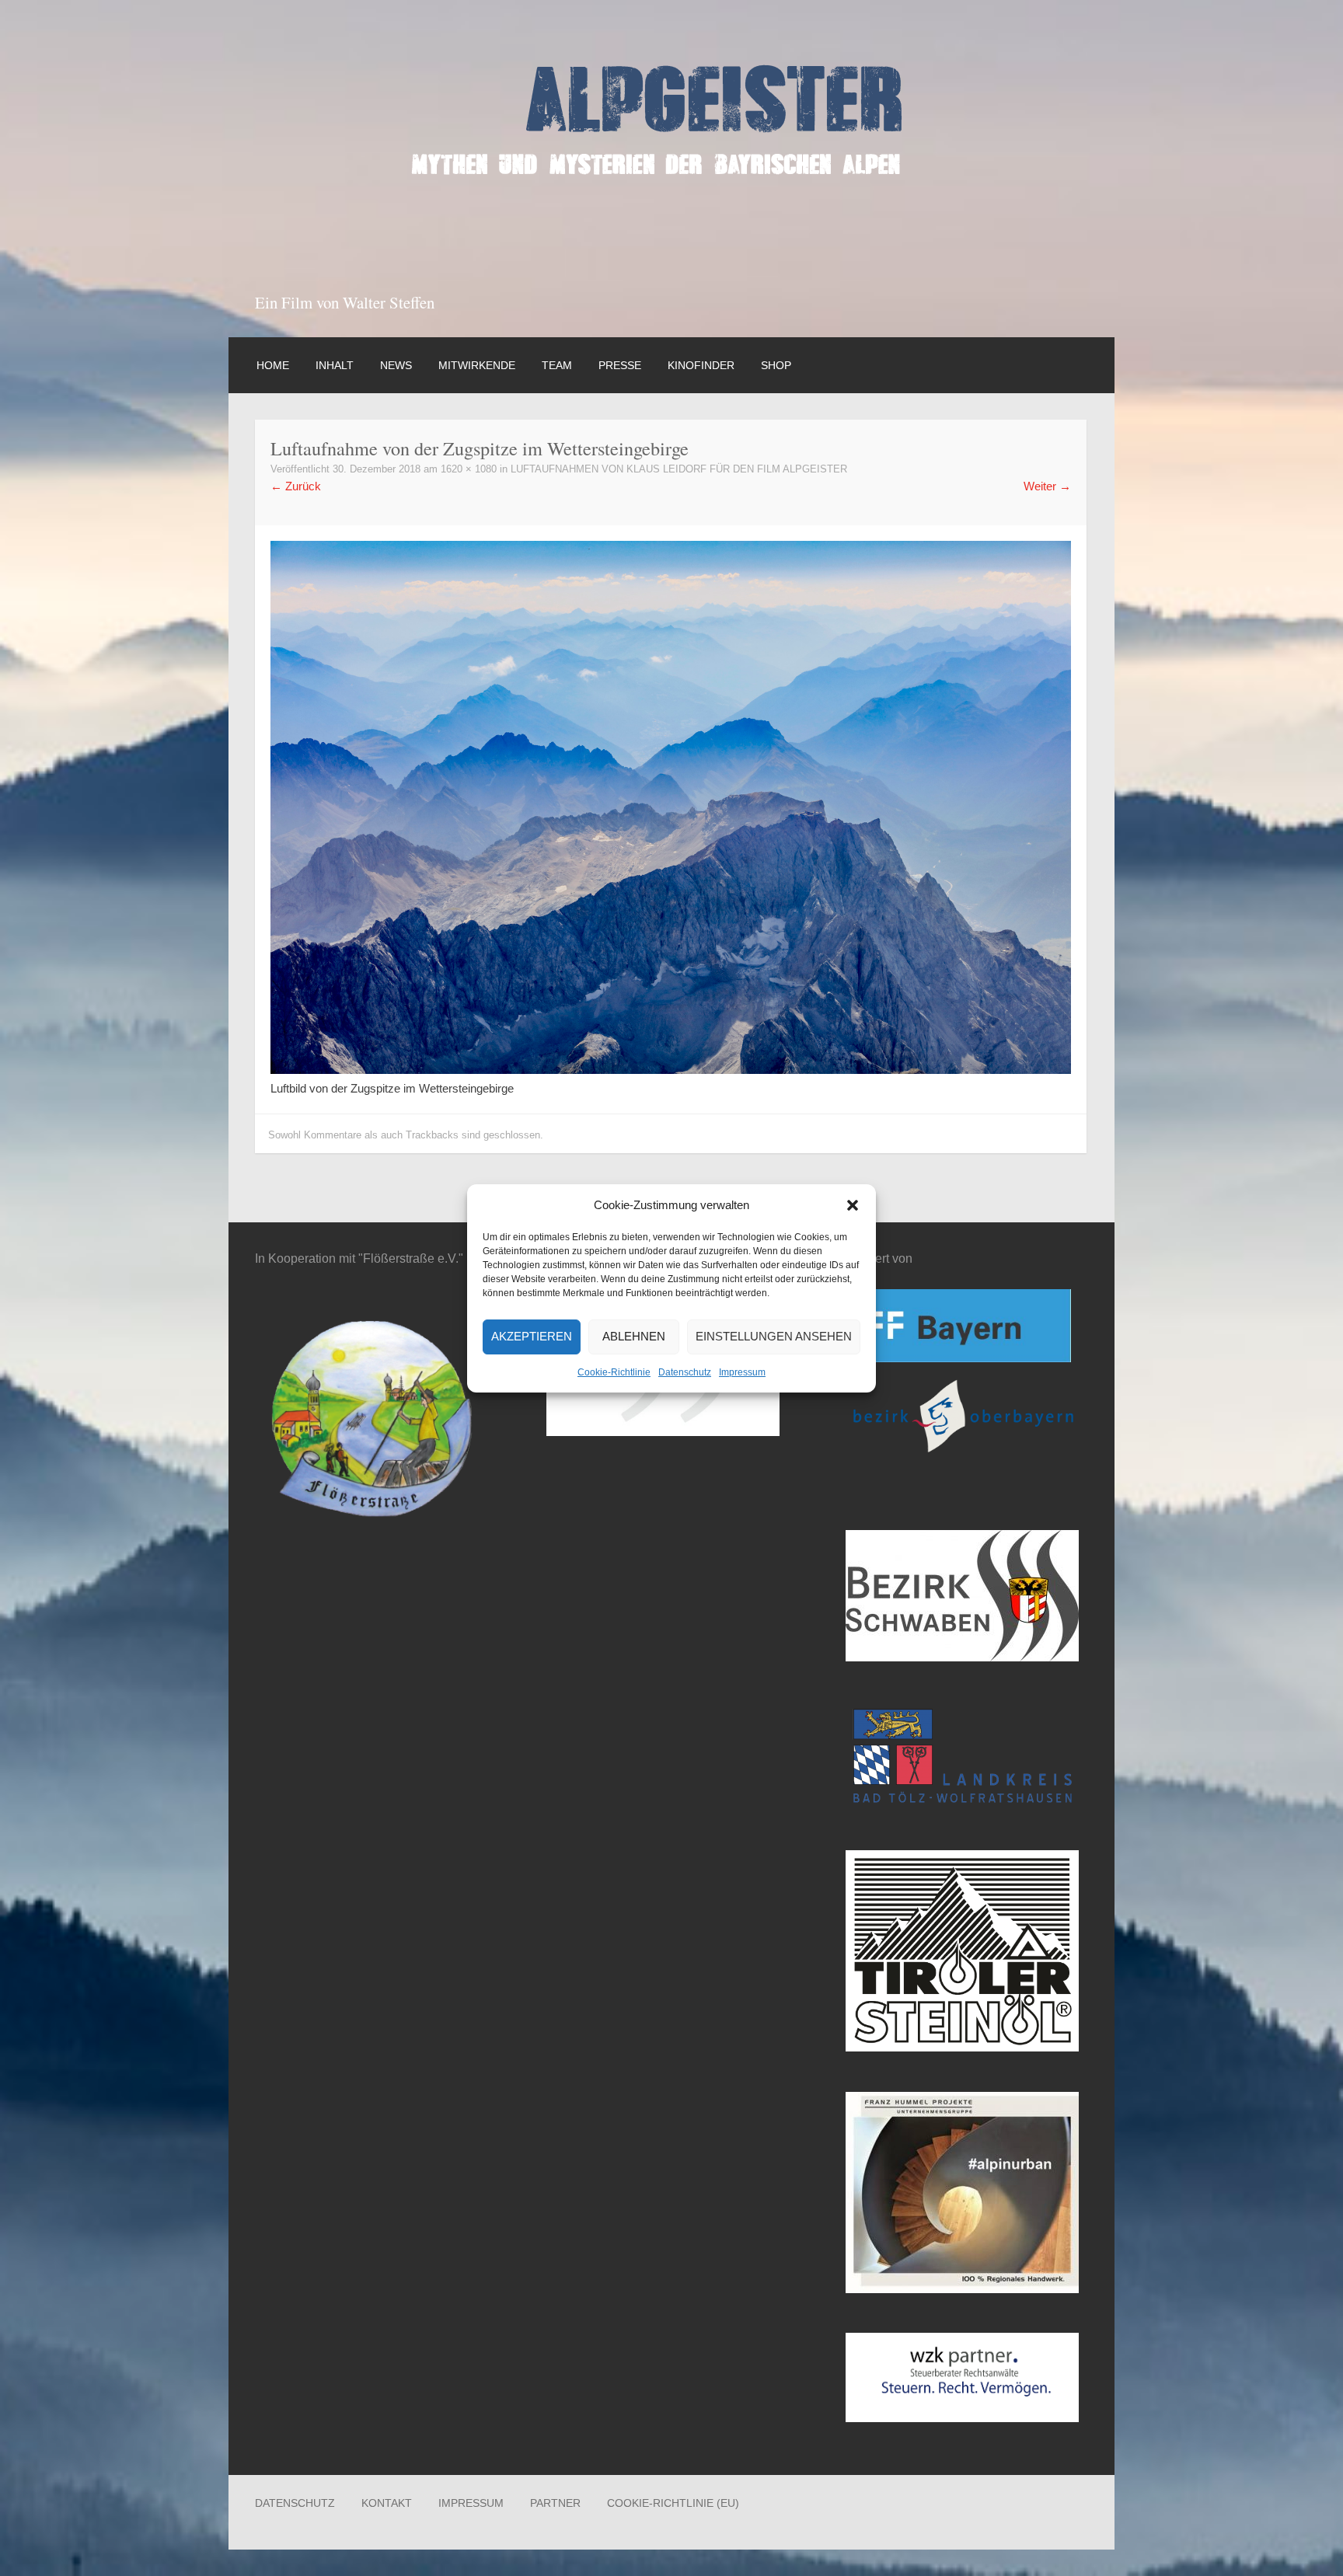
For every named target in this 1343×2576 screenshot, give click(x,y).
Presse (620, 365)
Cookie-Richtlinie (614, 1372)
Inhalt (335, 365)
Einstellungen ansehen (774, 1336)
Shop (776, 365)
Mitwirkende (477, 365)
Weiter (1047, 486)
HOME (273, 365)
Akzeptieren (532, 1336)
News (396, 365)
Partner (555, 2503)
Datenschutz (685, 1372)
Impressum (742, 1372)
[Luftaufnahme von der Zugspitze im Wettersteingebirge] (671, 1070)
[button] (853, 1205)
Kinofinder (701, 365)
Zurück (296, 486)
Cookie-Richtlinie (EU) (673, 2503)
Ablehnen (634, 1336)
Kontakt (387, 2503)
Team (557, 365)
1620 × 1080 (469, 469)
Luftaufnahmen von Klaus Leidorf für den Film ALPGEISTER (679, 469)
